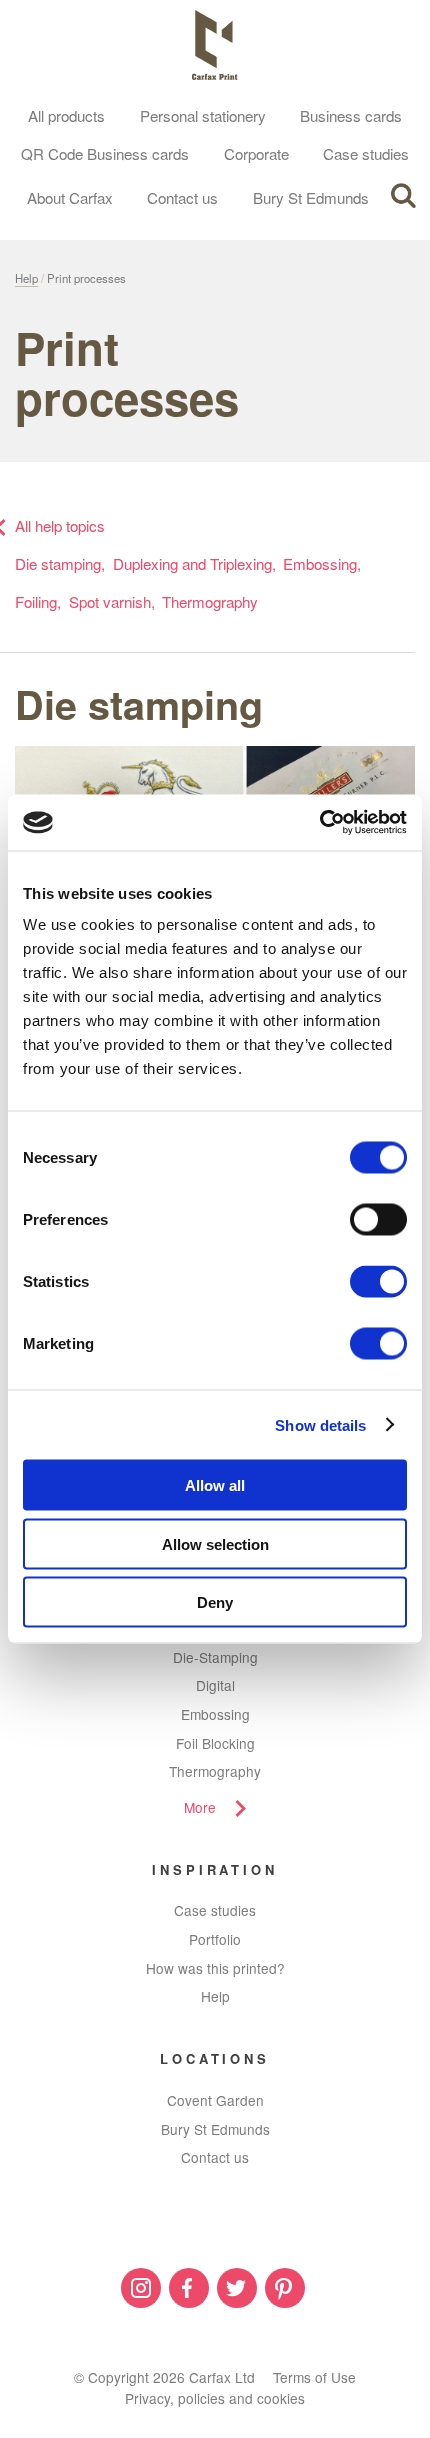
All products (66, 115)
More (200, 1807)
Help (26, 278)
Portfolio (215, 1939)
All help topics (60, 525)
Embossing (320, 563)
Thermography (210, 601)
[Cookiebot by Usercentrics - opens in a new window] (319, 823)
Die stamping (58, 563)
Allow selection (215, 1543)
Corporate (256, 153)
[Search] (403, 196)
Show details (320, 1424)
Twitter (237, 2288)
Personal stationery (203, 115)
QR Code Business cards (105, 153)
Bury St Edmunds (311, 197)
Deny (215, 1602)
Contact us (182, 197)
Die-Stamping (215, 1657)
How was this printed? (215, 1968)
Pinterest (285, 2288)
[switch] (378, 1220)
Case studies (366, 153)
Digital (215, 1685)
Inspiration (215, 1869)
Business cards (351, 115)
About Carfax (70, 197)
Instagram (141, 2288)
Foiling (36, 601)
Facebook (189, 2288)
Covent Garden (215, 2100)
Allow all (215, 1485)
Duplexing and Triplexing (192, 563)
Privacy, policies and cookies (215, 2398)
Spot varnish (110, 601)
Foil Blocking (215, 1743)
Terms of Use (314, 2377)
